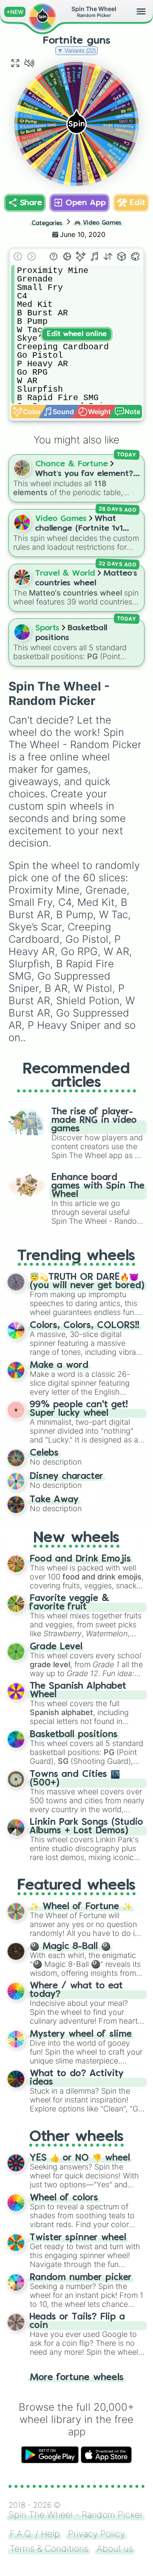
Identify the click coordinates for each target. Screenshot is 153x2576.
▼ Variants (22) (76, 51)
